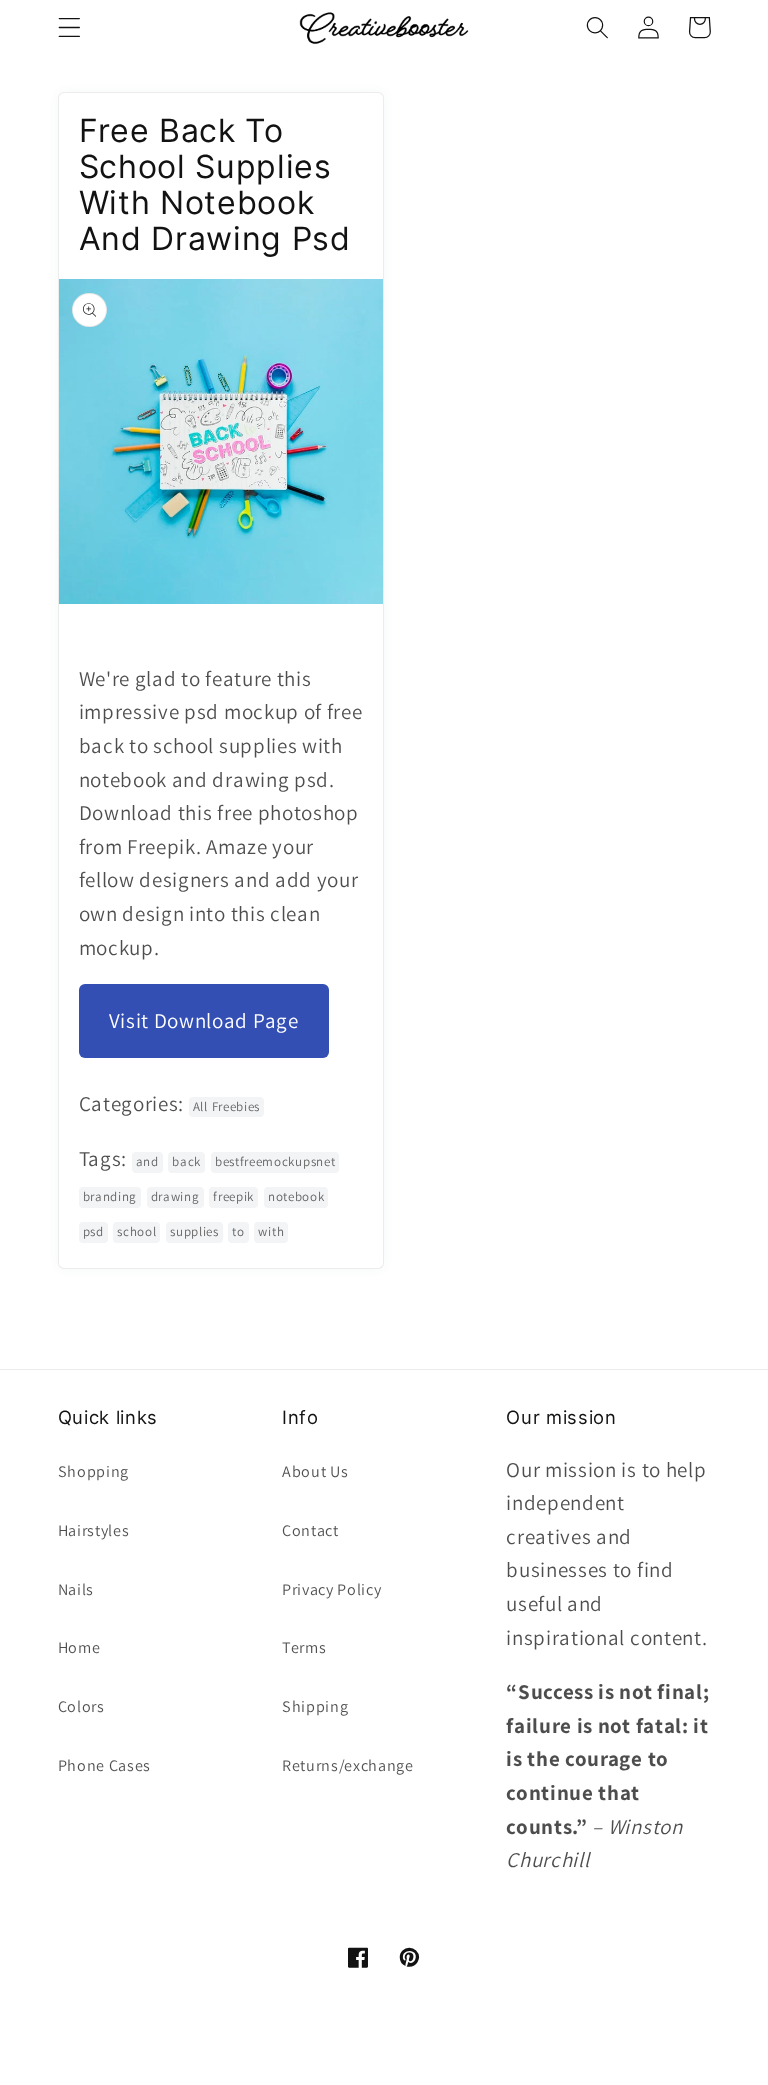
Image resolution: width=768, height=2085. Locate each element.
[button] (69, 27)
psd (93, 1231)
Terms (304, 1647)
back (186, 1161)
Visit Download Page (204, 1020)
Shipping (315, 1706)
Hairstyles (94, 1530)
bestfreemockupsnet (275, 1161)
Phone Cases (105, 1765)
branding (110, 1196)
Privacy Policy (332, 1589)
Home (79, 1647)
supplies (194, 1231)
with (271, 1231)
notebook (296, 1196)
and (147, 1161)
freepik (233, 1196)
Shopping (94, 1471)
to (238, 1231)
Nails (76, 1589)
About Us (315, 1471)
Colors (81, 1706)
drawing (175, 1196)
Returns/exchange (348, 1765)
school (136, 1231)
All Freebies (226, 1106)
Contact (310, 1530)
